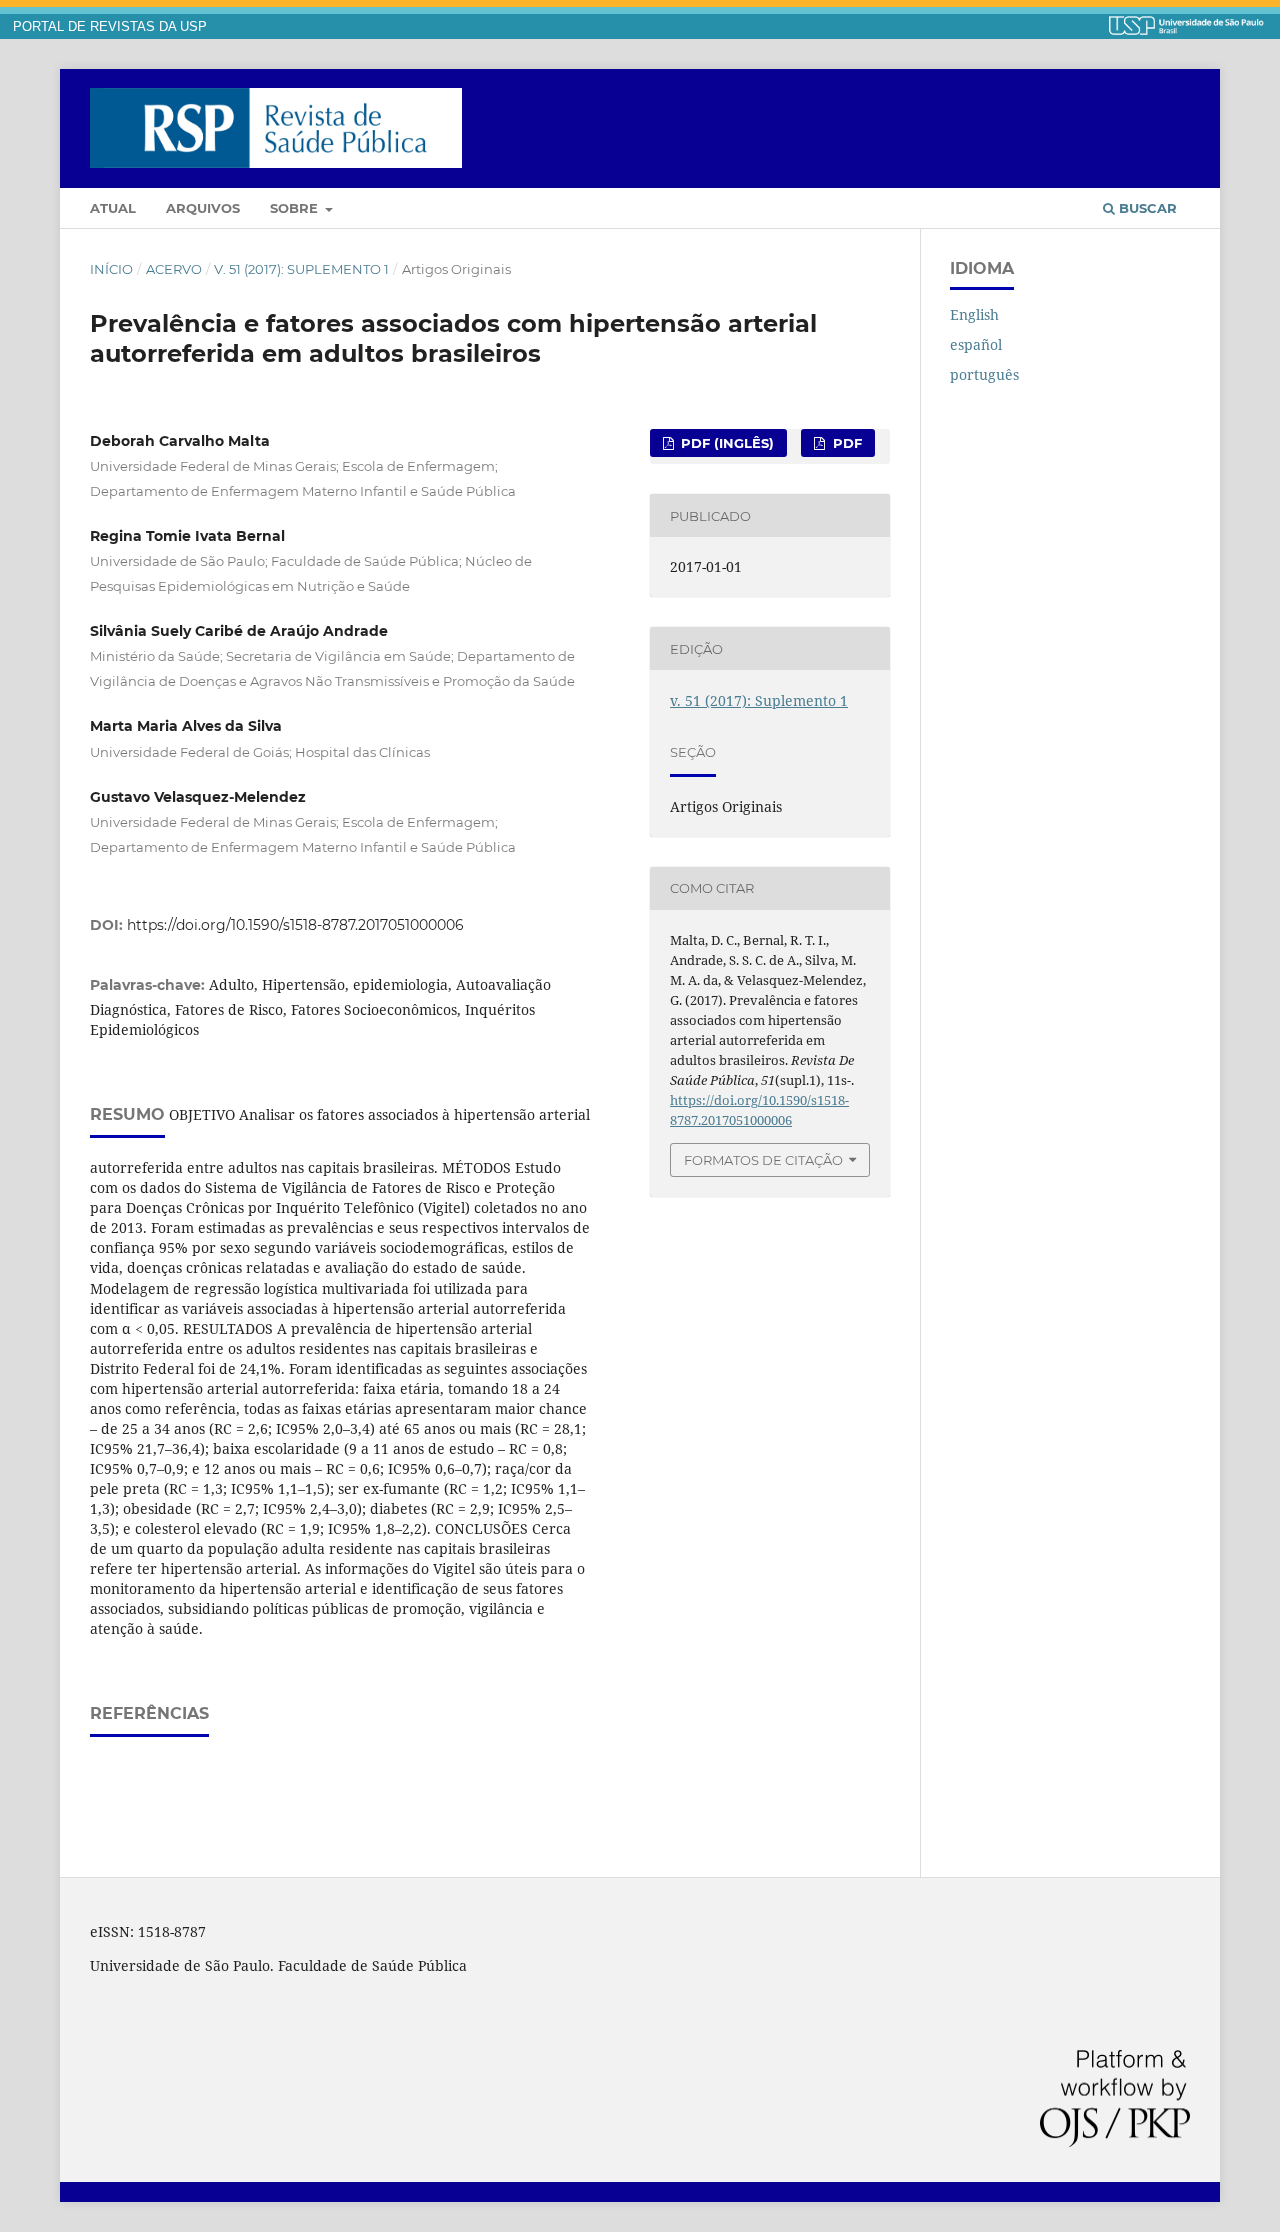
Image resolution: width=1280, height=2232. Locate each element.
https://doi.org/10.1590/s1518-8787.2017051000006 (295, 925)
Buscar (1146, 208)
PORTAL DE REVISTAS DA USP (110, 27)
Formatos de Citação (763, 1160)
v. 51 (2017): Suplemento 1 (301, 269)
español (976, 344)
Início (111, 269)
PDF (845, 443)
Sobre (296, 208)
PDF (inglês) (725, 443)
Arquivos (203, 208)
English (974, 314)
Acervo (174, 269)
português (984, 374)
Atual (113, 208)
